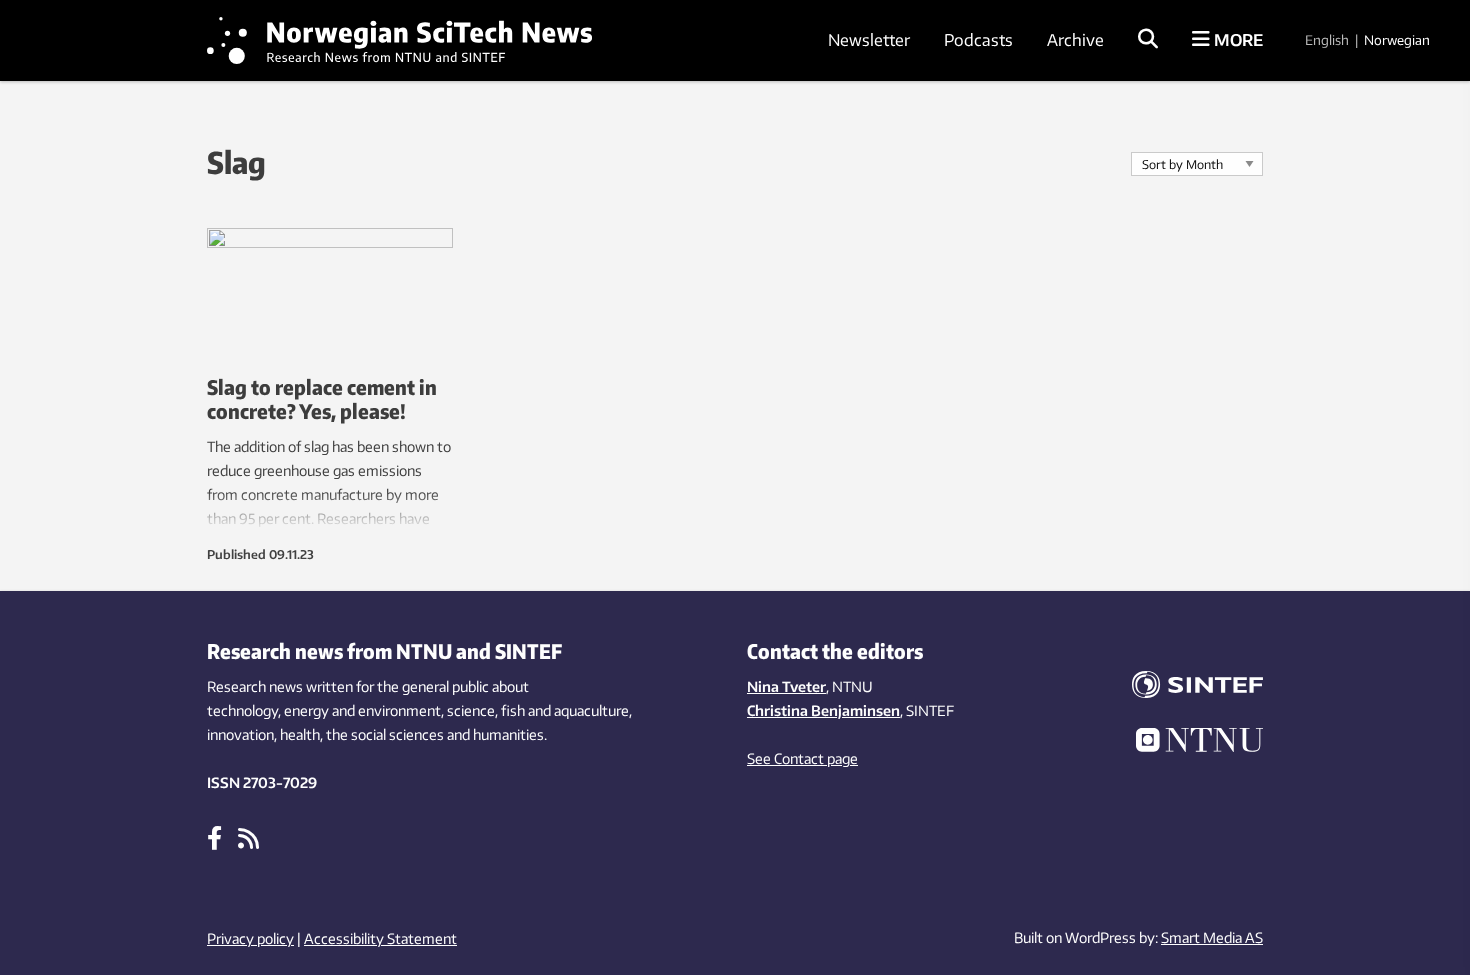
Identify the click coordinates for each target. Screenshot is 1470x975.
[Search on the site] (1148, 40)
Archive (1075, 40)
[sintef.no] (1185, 687)
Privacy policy (250, 938)
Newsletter (869, 40)
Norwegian (1397, 40)
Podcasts (978, 40)
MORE (1236, 40)
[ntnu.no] (1185, 743)
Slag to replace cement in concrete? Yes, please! (322, 398)
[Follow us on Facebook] (214, 837)
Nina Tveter (786, 686)
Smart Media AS (1212, 937)
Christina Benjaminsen (823, 710)
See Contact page (802, 758)
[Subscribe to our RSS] (248, 837)
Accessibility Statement (380, 938)
